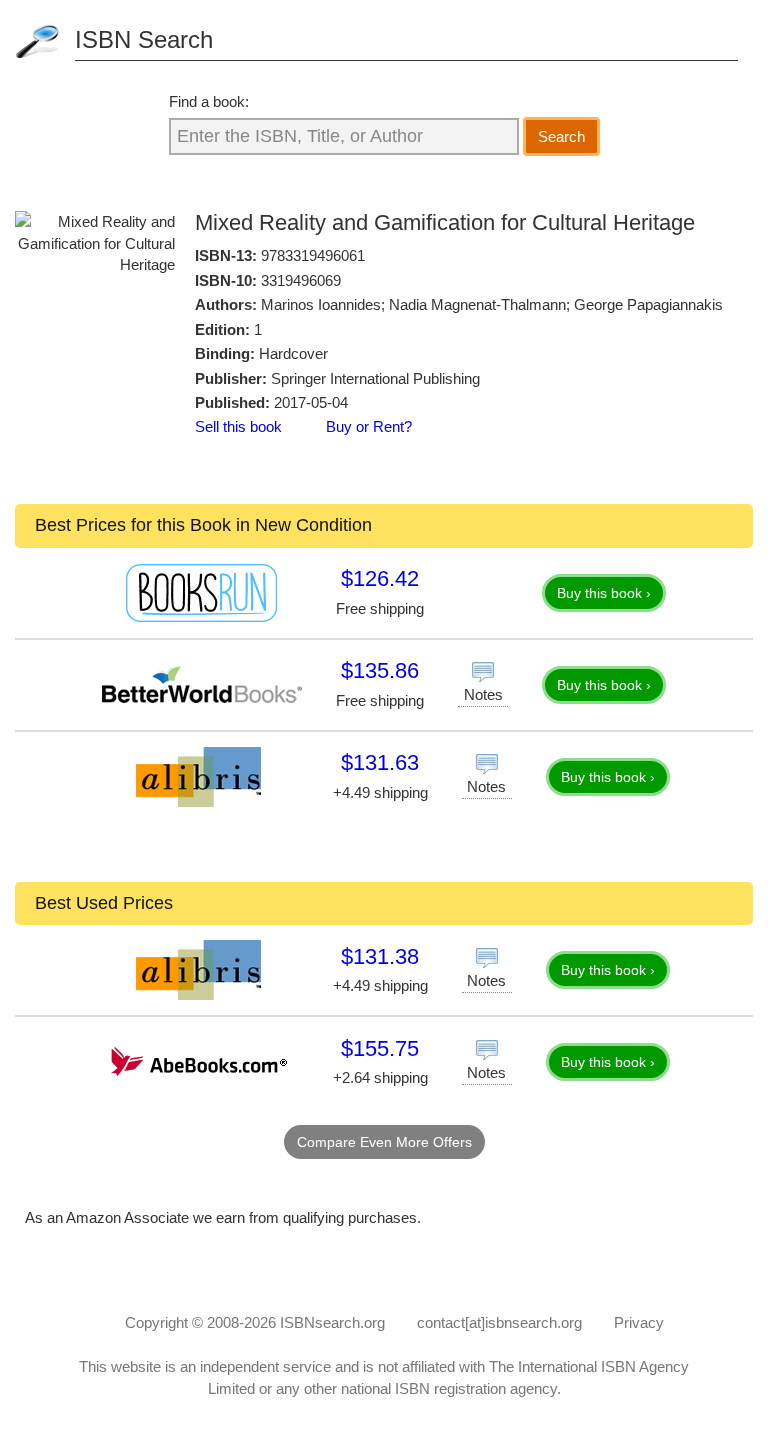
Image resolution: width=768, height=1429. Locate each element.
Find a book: (209, 101)
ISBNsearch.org (332, 1322)
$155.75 (380, 1048)
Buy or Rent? (369, 426)
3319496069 (301, 280)
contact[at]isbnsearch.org (499, 1322)
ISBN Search (144, 39)
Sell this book (238, 426)
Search (561, 136)
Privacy (639, 1322)
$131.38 (380, 956)
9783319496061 (313, 255)
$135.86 (380, 670)
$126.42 (380, 578)
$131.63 (380, 762)
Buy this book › (604, 593)
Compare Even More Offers (384, 1142)
